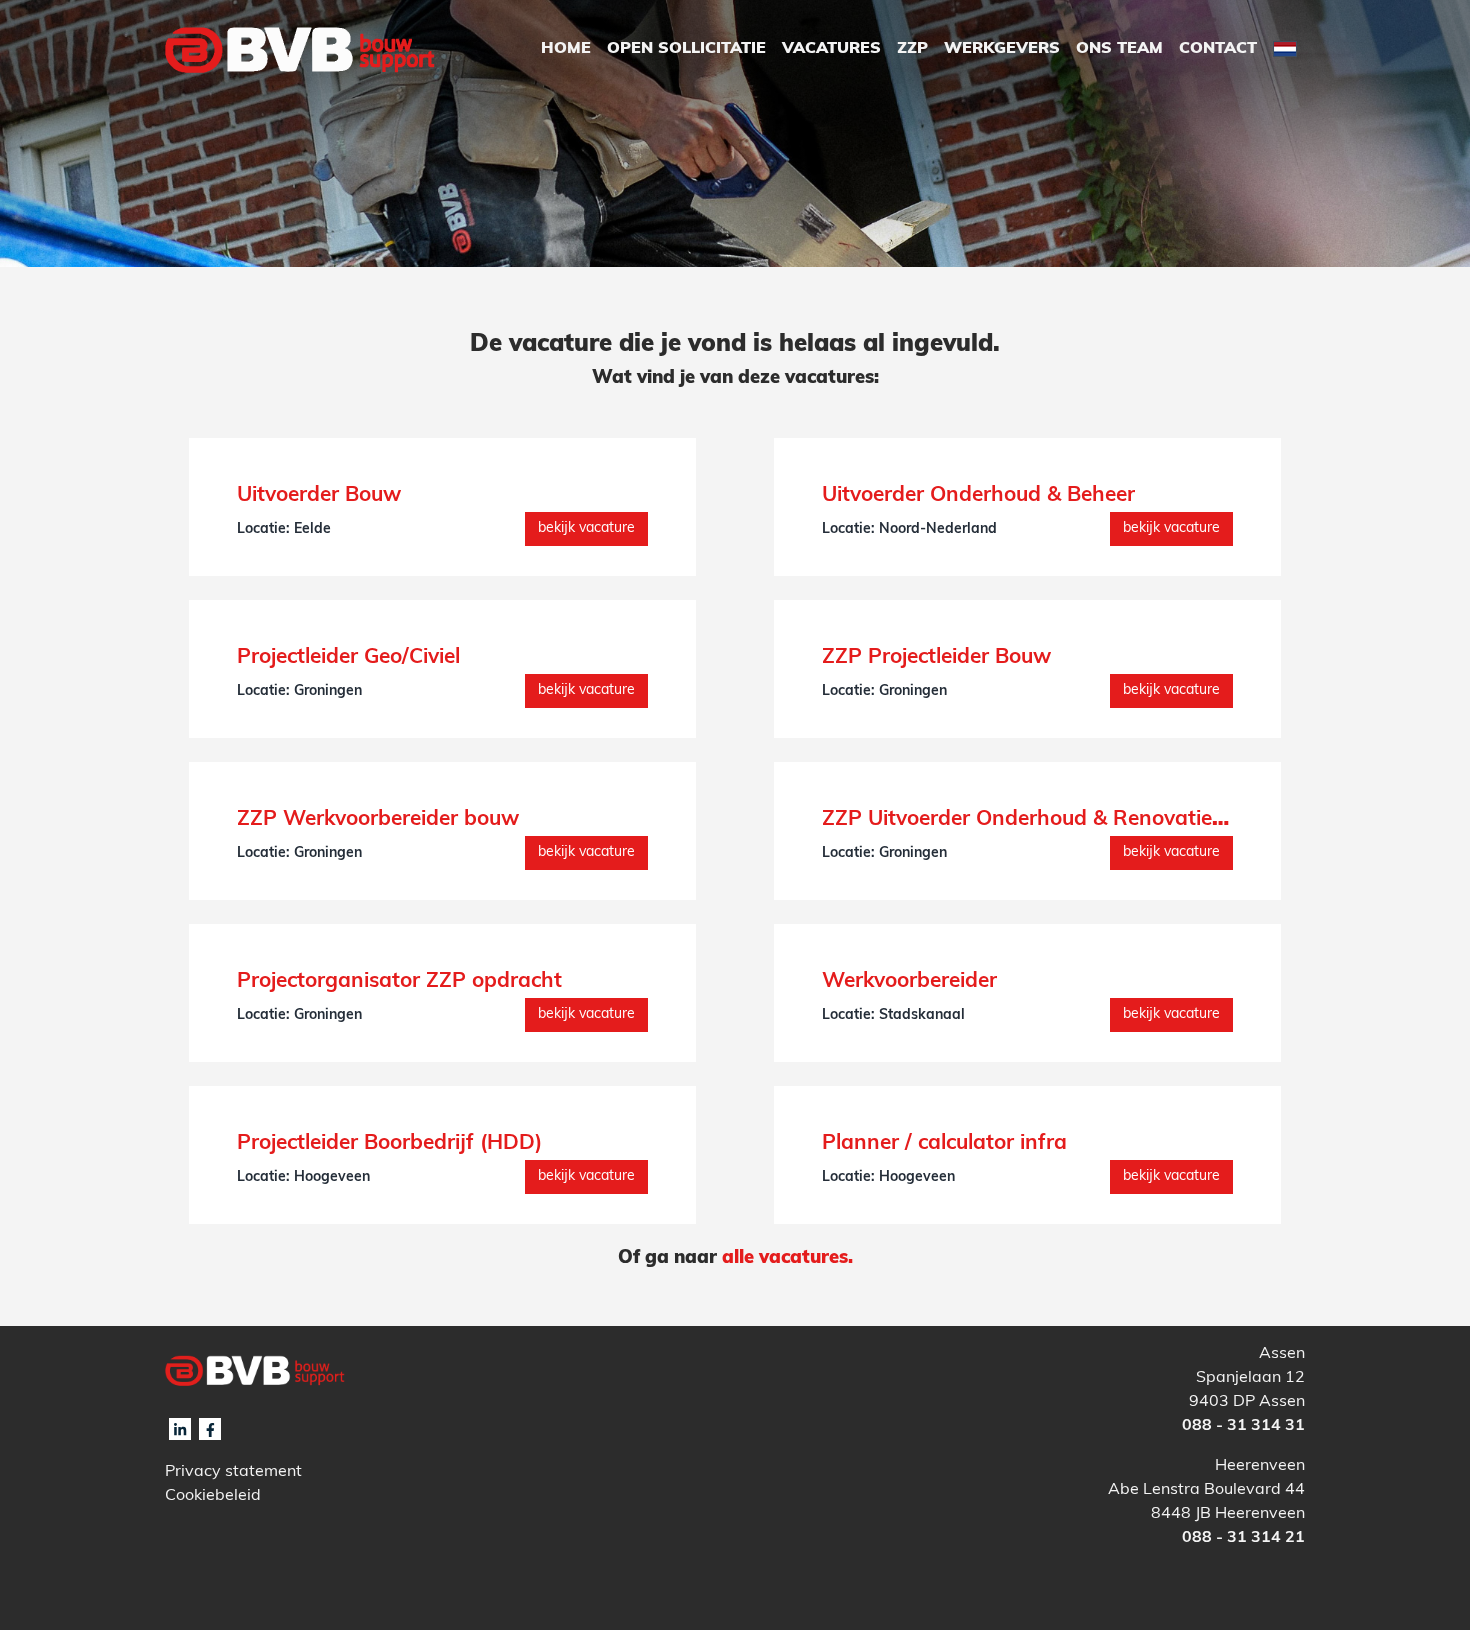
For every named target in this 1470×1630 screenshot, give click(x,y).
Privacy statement (233, 1472)
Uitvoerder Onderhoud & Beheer (978, 495)
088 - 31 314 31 (1243, 1426)
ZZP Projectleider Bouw (936, 657)
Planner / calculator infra (944, 1143)
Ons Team (1119, 49)
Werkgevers (1002, 49)
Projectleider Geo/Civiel (348, 657)
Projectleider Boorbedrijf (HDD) (389, 1143)
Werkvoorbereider (909, 981)
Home (566, 49)
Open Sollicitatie (686, 49)
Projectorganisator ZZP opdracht (399, 981)
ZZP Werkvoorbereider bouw (378, 819)
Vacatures (831, 49)
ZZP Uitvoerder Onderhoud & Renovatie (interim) (1061, 819)
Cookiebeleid (213, 1496)
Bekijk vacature (586, 528)
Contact (1218, 49)
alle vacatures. (787, 1258)
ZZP (912, 49)
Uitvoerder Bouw (319, 495)
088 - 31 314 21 (1243, 1538)
